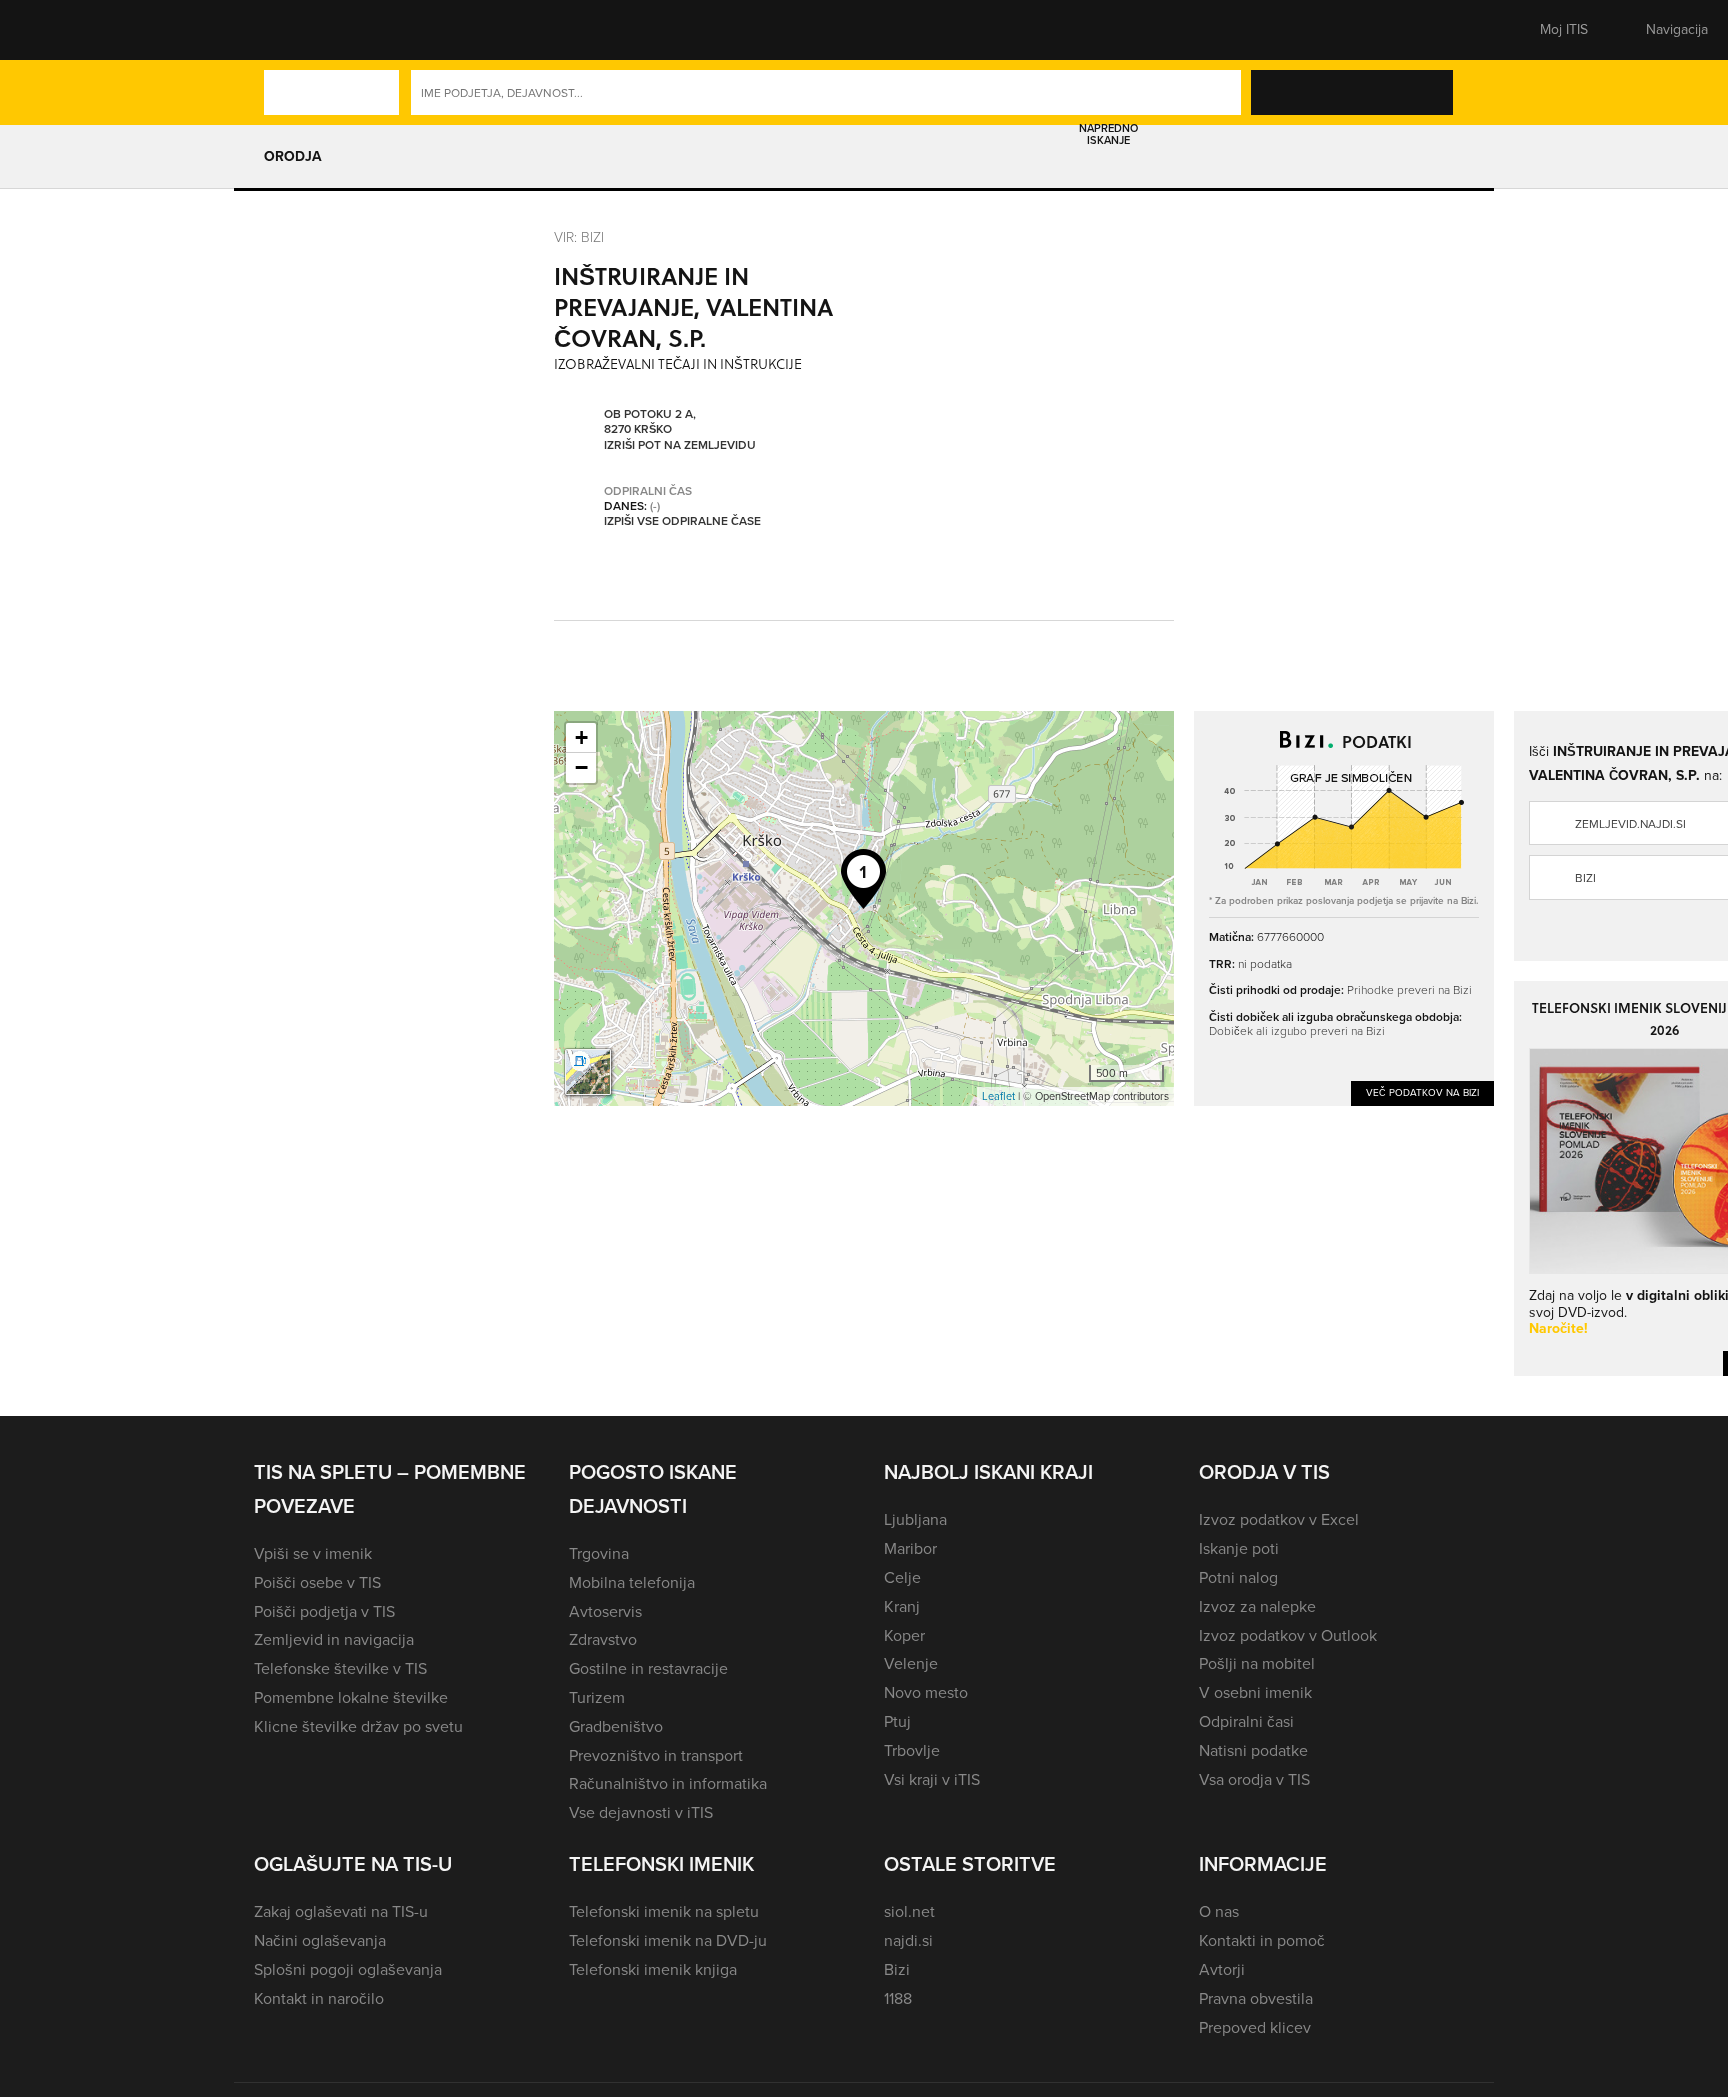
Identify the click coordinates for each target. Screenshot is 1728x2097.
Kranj (902, 1606)
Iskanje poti (1239, 1548)
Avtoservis (605, 1611)
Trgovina (599, 1553)
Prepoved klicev (1255, 2027)
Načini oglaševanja (320, 1940)
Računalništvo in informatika (668, 1783)
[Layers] (588, 1072)
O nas (1219, 1911)
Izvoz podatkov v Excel (1279, 1519)
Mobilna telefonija (632, 1582)
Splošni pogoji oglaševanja (348, 1969)
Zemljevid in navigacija (334, 1639)
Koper (904, 1635)
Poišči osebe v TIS (317, 1582)
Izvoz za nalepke (1257, 1606)
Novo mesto (926, 1692)
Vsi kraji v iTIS (932, 1779)
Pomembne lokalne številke (351, 1697)
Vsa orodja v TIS (1254, 1779)
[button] (289, 30)
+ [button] (581, 737)
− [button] (581, 767)
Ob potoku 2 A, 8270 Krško (650, 422)
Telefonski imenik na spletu (664, 1911)
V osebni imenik (1255, 1692)
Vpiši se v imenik (313, 1553)
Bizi (897, 1969)
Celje (902, 1577)
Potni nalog (1238, 1577)
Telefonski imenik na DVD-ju (668, 1940)
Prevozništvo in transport (656, 1755)
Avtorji (1222, 1969)
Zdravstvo (603, 1639)
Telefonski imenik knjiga (653, 1969)
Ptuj (897, 1721)
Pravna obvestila (1256, 1998)
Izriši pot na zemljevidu (680, 446)
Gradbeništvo (616, 1726)
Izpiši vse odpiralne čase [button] (682, 522)
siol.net (909, 1911)
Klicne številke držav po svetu (358, 1726)
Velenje (911, 1663)
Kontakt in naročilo (319, 1998)
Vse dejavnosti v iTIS (641, 1812)
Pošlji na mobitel (1257, 1663)
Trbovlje (912, 1750)
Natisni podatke (1253, 1750)
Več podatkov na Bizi (1422, 1092)
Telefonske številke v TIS (340, 1668)
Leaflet (998, 1096)
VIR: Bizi (579, 236)
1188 (898, 1998)
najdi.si (908, 1940)
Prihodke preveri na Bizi (1409, 989)
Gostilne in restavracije (648, 1668)
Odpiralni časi (1246, 1721)
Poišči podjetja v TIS (324, 1611)
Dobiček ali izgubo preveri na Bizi (1297, 1030)
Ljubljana (915, 1519)
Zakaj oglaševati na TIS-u (341, 1911)
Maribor (910, 1548)
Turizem (597, 1697)
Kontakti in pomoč (1262, 1940)
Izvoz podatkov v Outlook (1288, 1635)
